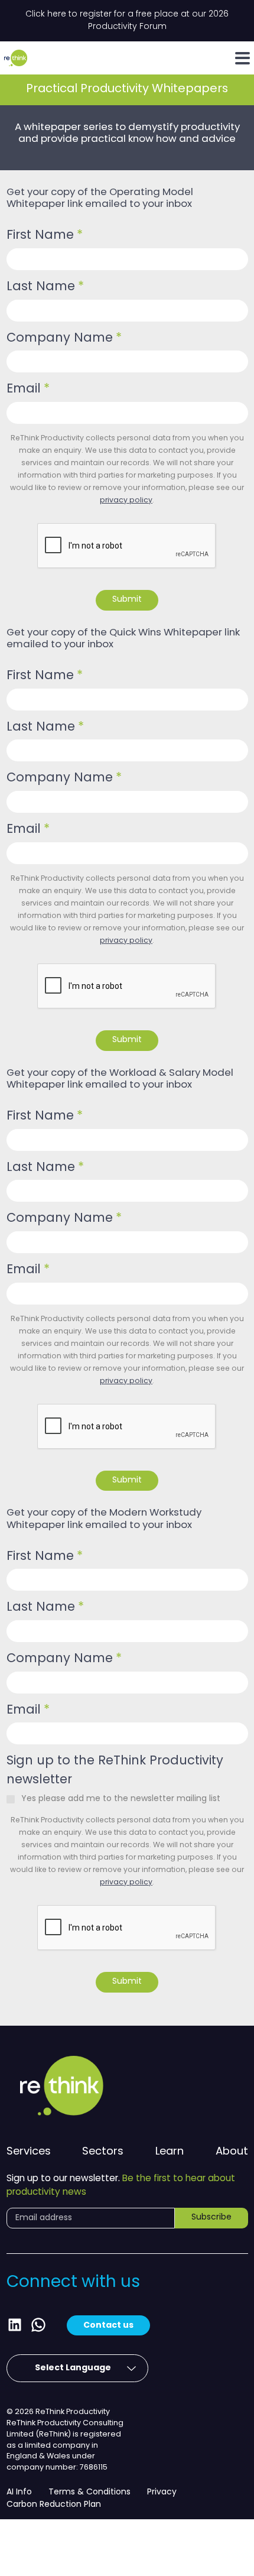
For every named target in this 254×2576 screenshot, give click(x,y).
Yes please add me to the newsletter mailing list (121, 1799)
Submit (127, 600)
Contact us (108, 2325)
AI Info (19, 2492)
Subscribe (211, 2217)
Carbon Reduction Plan (54, 2505)
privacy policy (126, 501)
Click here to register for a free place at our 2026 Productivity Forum (127, 21)
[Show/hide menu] (242, 58)
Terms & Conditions (89, 2492)
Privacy (162, 2492)
